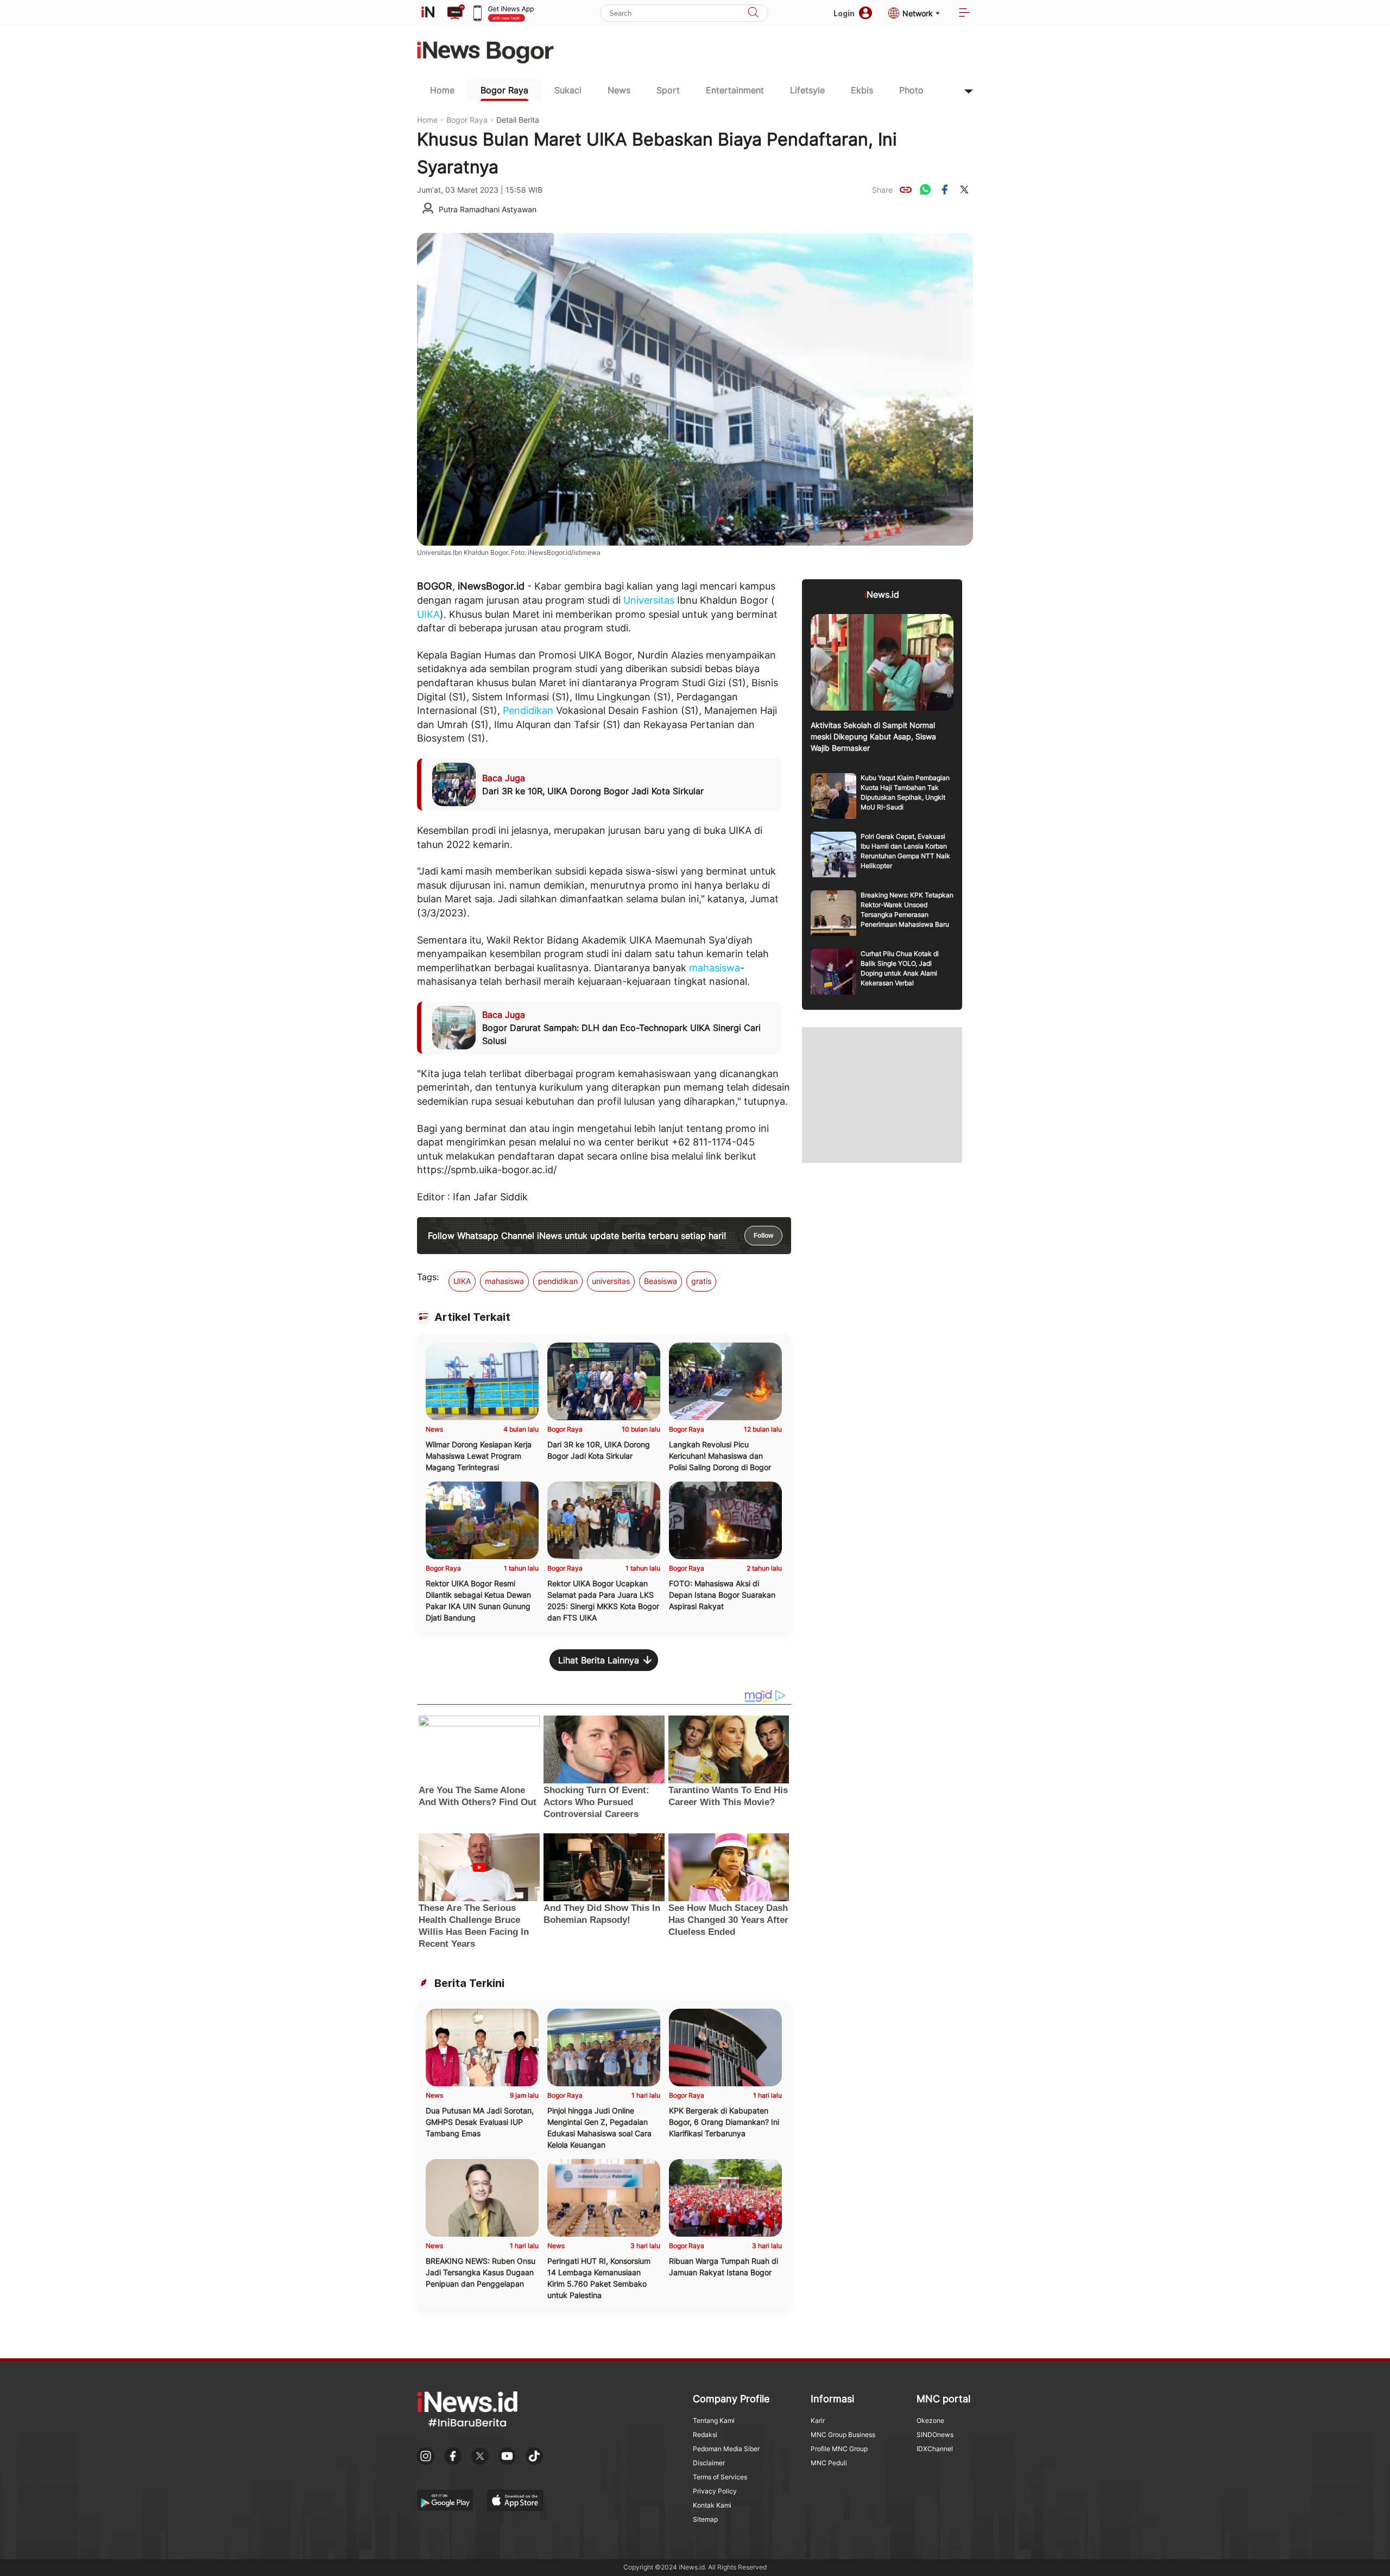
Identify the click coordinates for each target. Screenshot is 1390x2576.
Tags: (428, 1277)
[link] (906, 189)
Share (882, 190)
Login (844, 13)
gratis (701, 1281)
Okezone (930, 2420)
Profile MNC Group (839, 2449)
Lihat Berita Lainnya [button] (599, 1660)
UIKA (428, 614)
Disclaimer (709, 2463)
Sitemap (705, 2519)
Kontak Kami (712, 2505)
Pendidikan (528, 710)
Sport (668, 90)
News (619, 90)
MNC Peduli (829, 2463)
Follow (763, 1236)
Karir (818, 2420)
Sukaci (568, 90)
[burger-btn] (964, 13)
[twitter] (964, 189)
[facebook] (945, 189)
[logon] (428, 13)
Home (442, 90)
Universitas (649, 600)
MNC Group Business (843, 2435)
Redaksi (705, 2435)
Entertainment (735, 90)
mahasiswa (715, 968)
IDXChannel (935, 2449)
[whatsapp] (925, 189)
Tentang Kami (714, 2420)
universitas (611, 1281)
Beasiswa (661, 1281)
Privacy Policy (715, 2491)
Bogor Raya (504, 90)
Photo (911, 90)
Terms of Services (720, 2477)
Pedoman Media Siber (726, 2449)
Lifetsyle (807, 90)
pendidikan (558, 1281)
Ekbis (862, 90)
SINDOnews (935, 2435)
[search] (753, 13)
